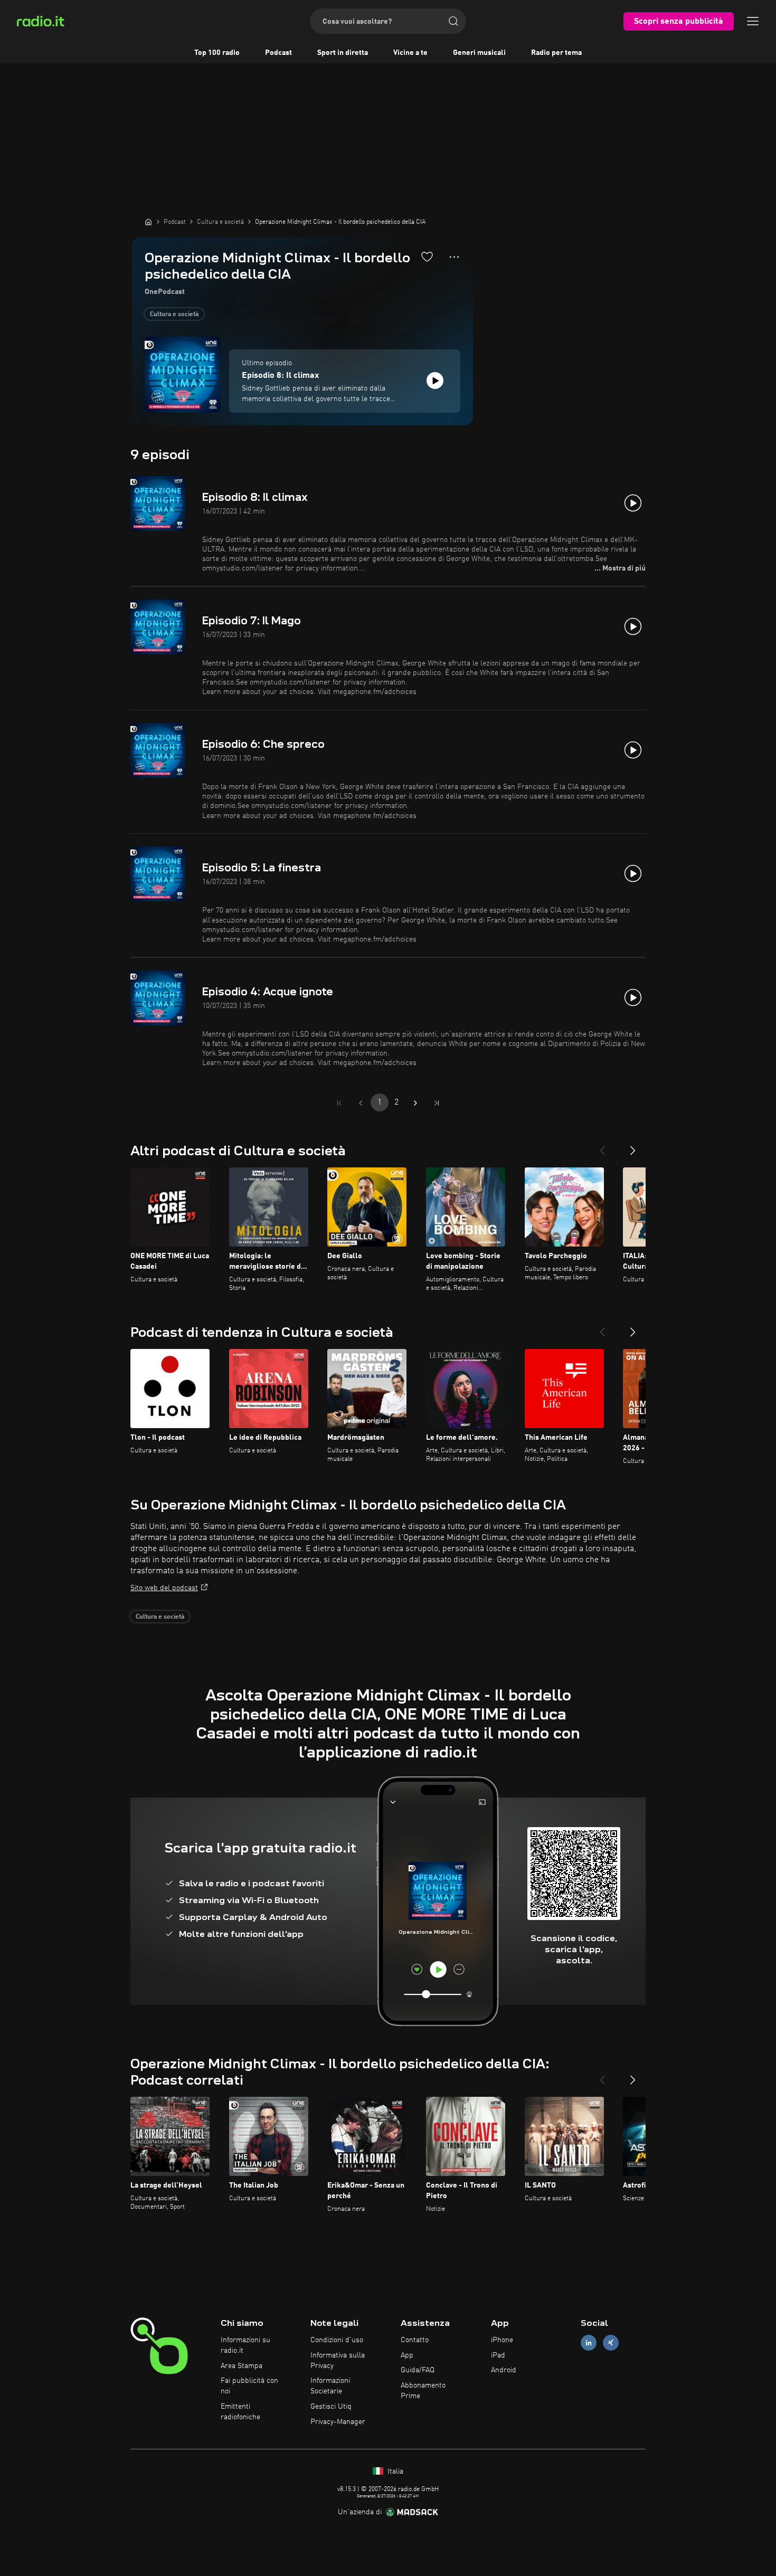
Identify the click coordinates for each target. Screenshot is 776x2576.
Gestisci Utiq (331, 2407)
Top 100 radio (217, 53)
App (407, 2355)
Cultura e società (174, 315)
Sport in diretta (343, 53)
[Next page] (415, 1103)
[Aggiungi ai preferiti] (427, 256)
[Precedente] (602, 1146)
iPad (498, 2355)
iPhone (502, 2340)
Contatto (415, 2340)
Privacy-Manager (338, 2422)
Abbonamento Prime (423, 2391)
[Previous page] (361, 1103)
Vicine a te (410, 53)
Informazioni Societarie (330, 2386)
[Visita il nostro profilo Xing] (611, 2342)
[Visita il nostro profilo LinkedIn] (589, 2342)
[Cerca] (453, 21)
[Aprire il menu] (753, 21)
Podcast (278, 53)
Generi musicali (479, 53)
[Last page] (437, 1103)
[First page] (339, 1103)
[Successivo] (633, 1146)
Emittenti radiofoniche (240, 2412)
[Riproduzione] (435, 381)
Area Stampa (242, 2366)
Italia (394, 2472)
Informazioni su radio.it (245, 2345)
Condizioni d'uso (337, 2340)
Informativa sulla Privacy (338, 2361)
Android (504, 2370)
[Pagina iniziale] (148, 222)
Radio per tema (556, 53)
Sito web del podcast (164, 1588)
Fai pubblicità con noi (249, 2386)
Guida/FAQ (418, 2370)
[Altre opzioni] (454, 257)
